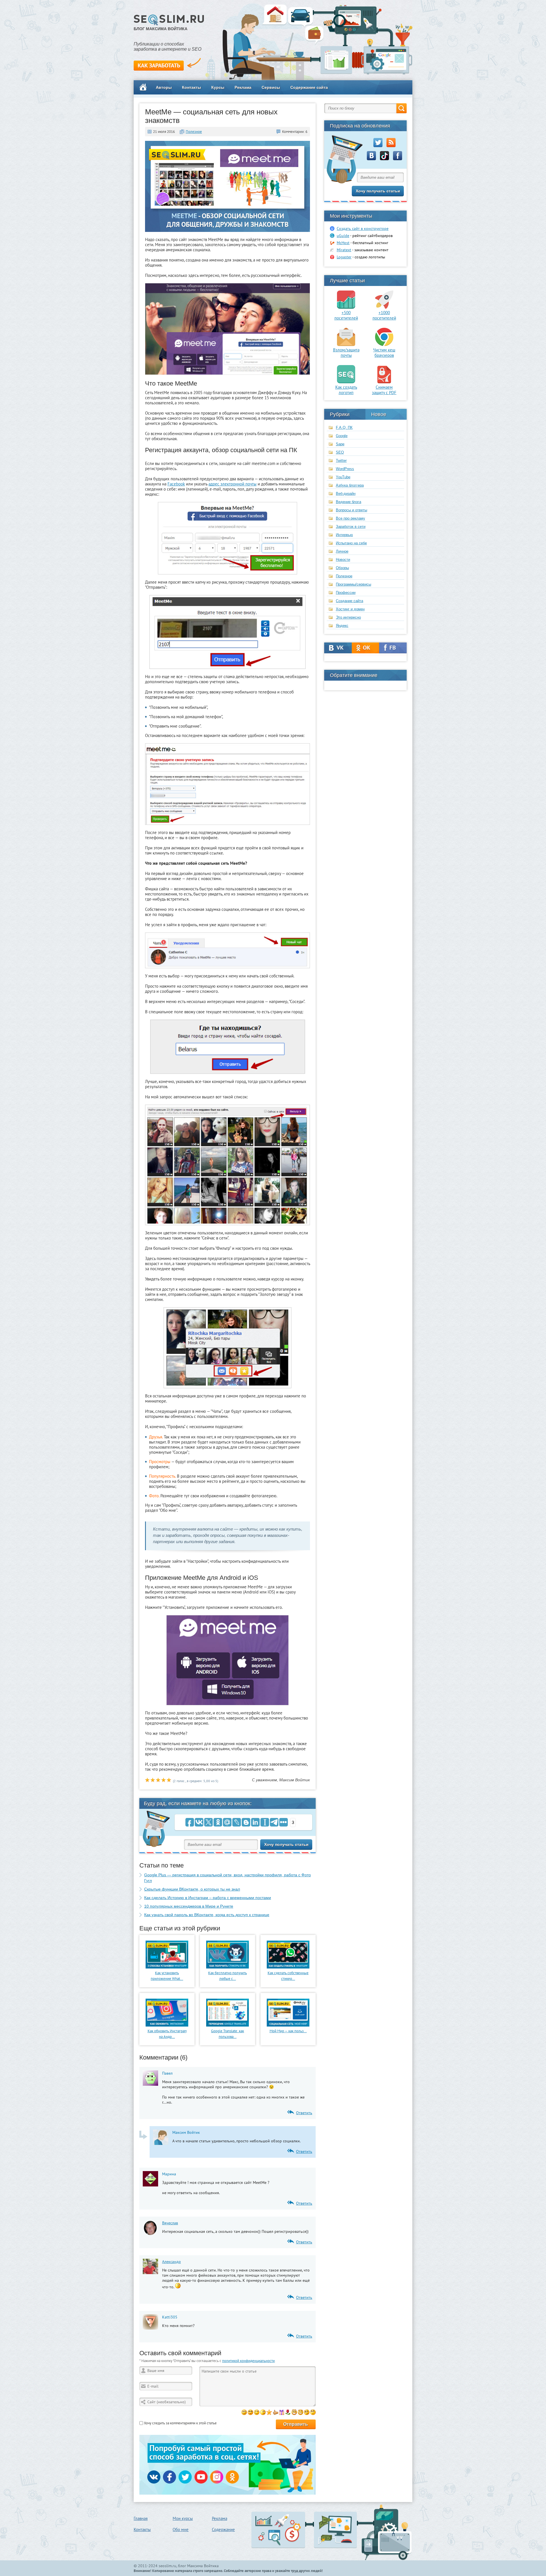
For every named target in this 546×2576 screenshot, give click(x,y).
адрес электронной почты (232, 484)
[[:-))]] (294, 2412)
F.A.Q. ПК (344, 428)
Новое (379, 414)
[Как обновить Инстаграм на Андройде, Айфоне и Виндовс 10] (167, 2025)
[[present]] (282, 2412)
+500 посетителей (346, 315)
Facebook (176, 484)
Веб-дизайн (346, 494)
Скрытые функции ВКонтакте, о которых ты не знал (192, 1889)
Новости (343, 560)
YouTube (343, 477)
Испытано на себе (351, 543)
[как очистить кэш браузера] (384, 345)
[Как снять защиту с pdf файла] (384, 382)
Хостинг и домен (350, 609)
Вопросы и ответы (351, 510)
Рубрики (340, 414)
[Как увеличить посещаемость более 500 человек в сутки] (346, 307)
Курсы (218, 87)
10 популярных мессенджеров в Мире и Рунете (189, 1906)
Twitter (341, 461)
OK (366, 648)
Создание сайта (349, 601)
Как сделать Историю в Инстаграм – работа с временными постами (208, 1898)
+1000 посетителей (384, 315)
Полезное (194, 132)
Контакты (192, 87)
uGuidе (343, 236)
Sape (340, 444)
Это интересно (348, 617)
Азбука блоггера (350, 485)
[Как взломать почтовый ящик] (346, 345)
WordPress (345, 469)
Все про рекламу (350, 518)
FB (393, 648)
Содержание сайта (309, 87)
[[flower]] (288, 2412)
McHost (343, 243)
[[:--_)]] (307, 2412)
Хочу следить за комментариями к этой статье (180, 2423)
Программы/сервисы (353, 584)
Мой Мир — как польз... (288, 2031)
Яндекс (342, 626)
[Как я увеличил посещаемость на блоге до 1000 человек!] (384, 307)
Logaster (344, 257)
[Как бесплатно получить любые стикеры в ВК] (227, 1967)
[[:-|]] (313, 2412)
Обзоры (342, 568)
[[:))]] (300, 2412)
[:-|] (263, 2412)
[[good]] (275, 2412)
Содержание (223, 2529)
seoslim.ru (167, 2566)
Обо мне (181, 2529)
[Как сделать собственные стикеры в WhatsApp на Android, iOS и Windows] (288, 1967)
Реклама (243, 87)
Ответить (304, 2113)
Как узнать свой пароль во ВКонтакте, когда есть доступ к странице (207, 1915)
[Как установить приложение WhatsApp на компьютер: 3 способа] (167, 1967)
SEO (340, 452)
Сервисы (271, 87)
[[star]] (269, 2412)
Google (342, 436)
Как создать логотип (346, 390)
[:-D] (250, 2412)
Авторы (164, 87)
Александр (171, 2262)
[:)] (244, 2412)
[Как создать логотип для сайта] (346, 382)
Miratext (344, 250)
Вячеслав (170, 2223)
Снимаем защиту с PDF (384, 390)
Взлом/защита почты (346, 353)
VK (338, 648)
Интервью (344, 535)
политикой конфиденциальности (248, 2361)
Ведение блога (349, 502)
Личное (342, 551)
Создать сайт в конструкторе (363, 228)
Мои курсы (183, 2518)
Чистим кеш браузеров (384, 353)
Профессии (346, 593)
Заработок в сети (351, 527)
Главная (141, 2518)
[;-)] (257, 2412)
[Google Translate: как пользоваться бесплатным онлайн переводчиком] (227, 2025)
